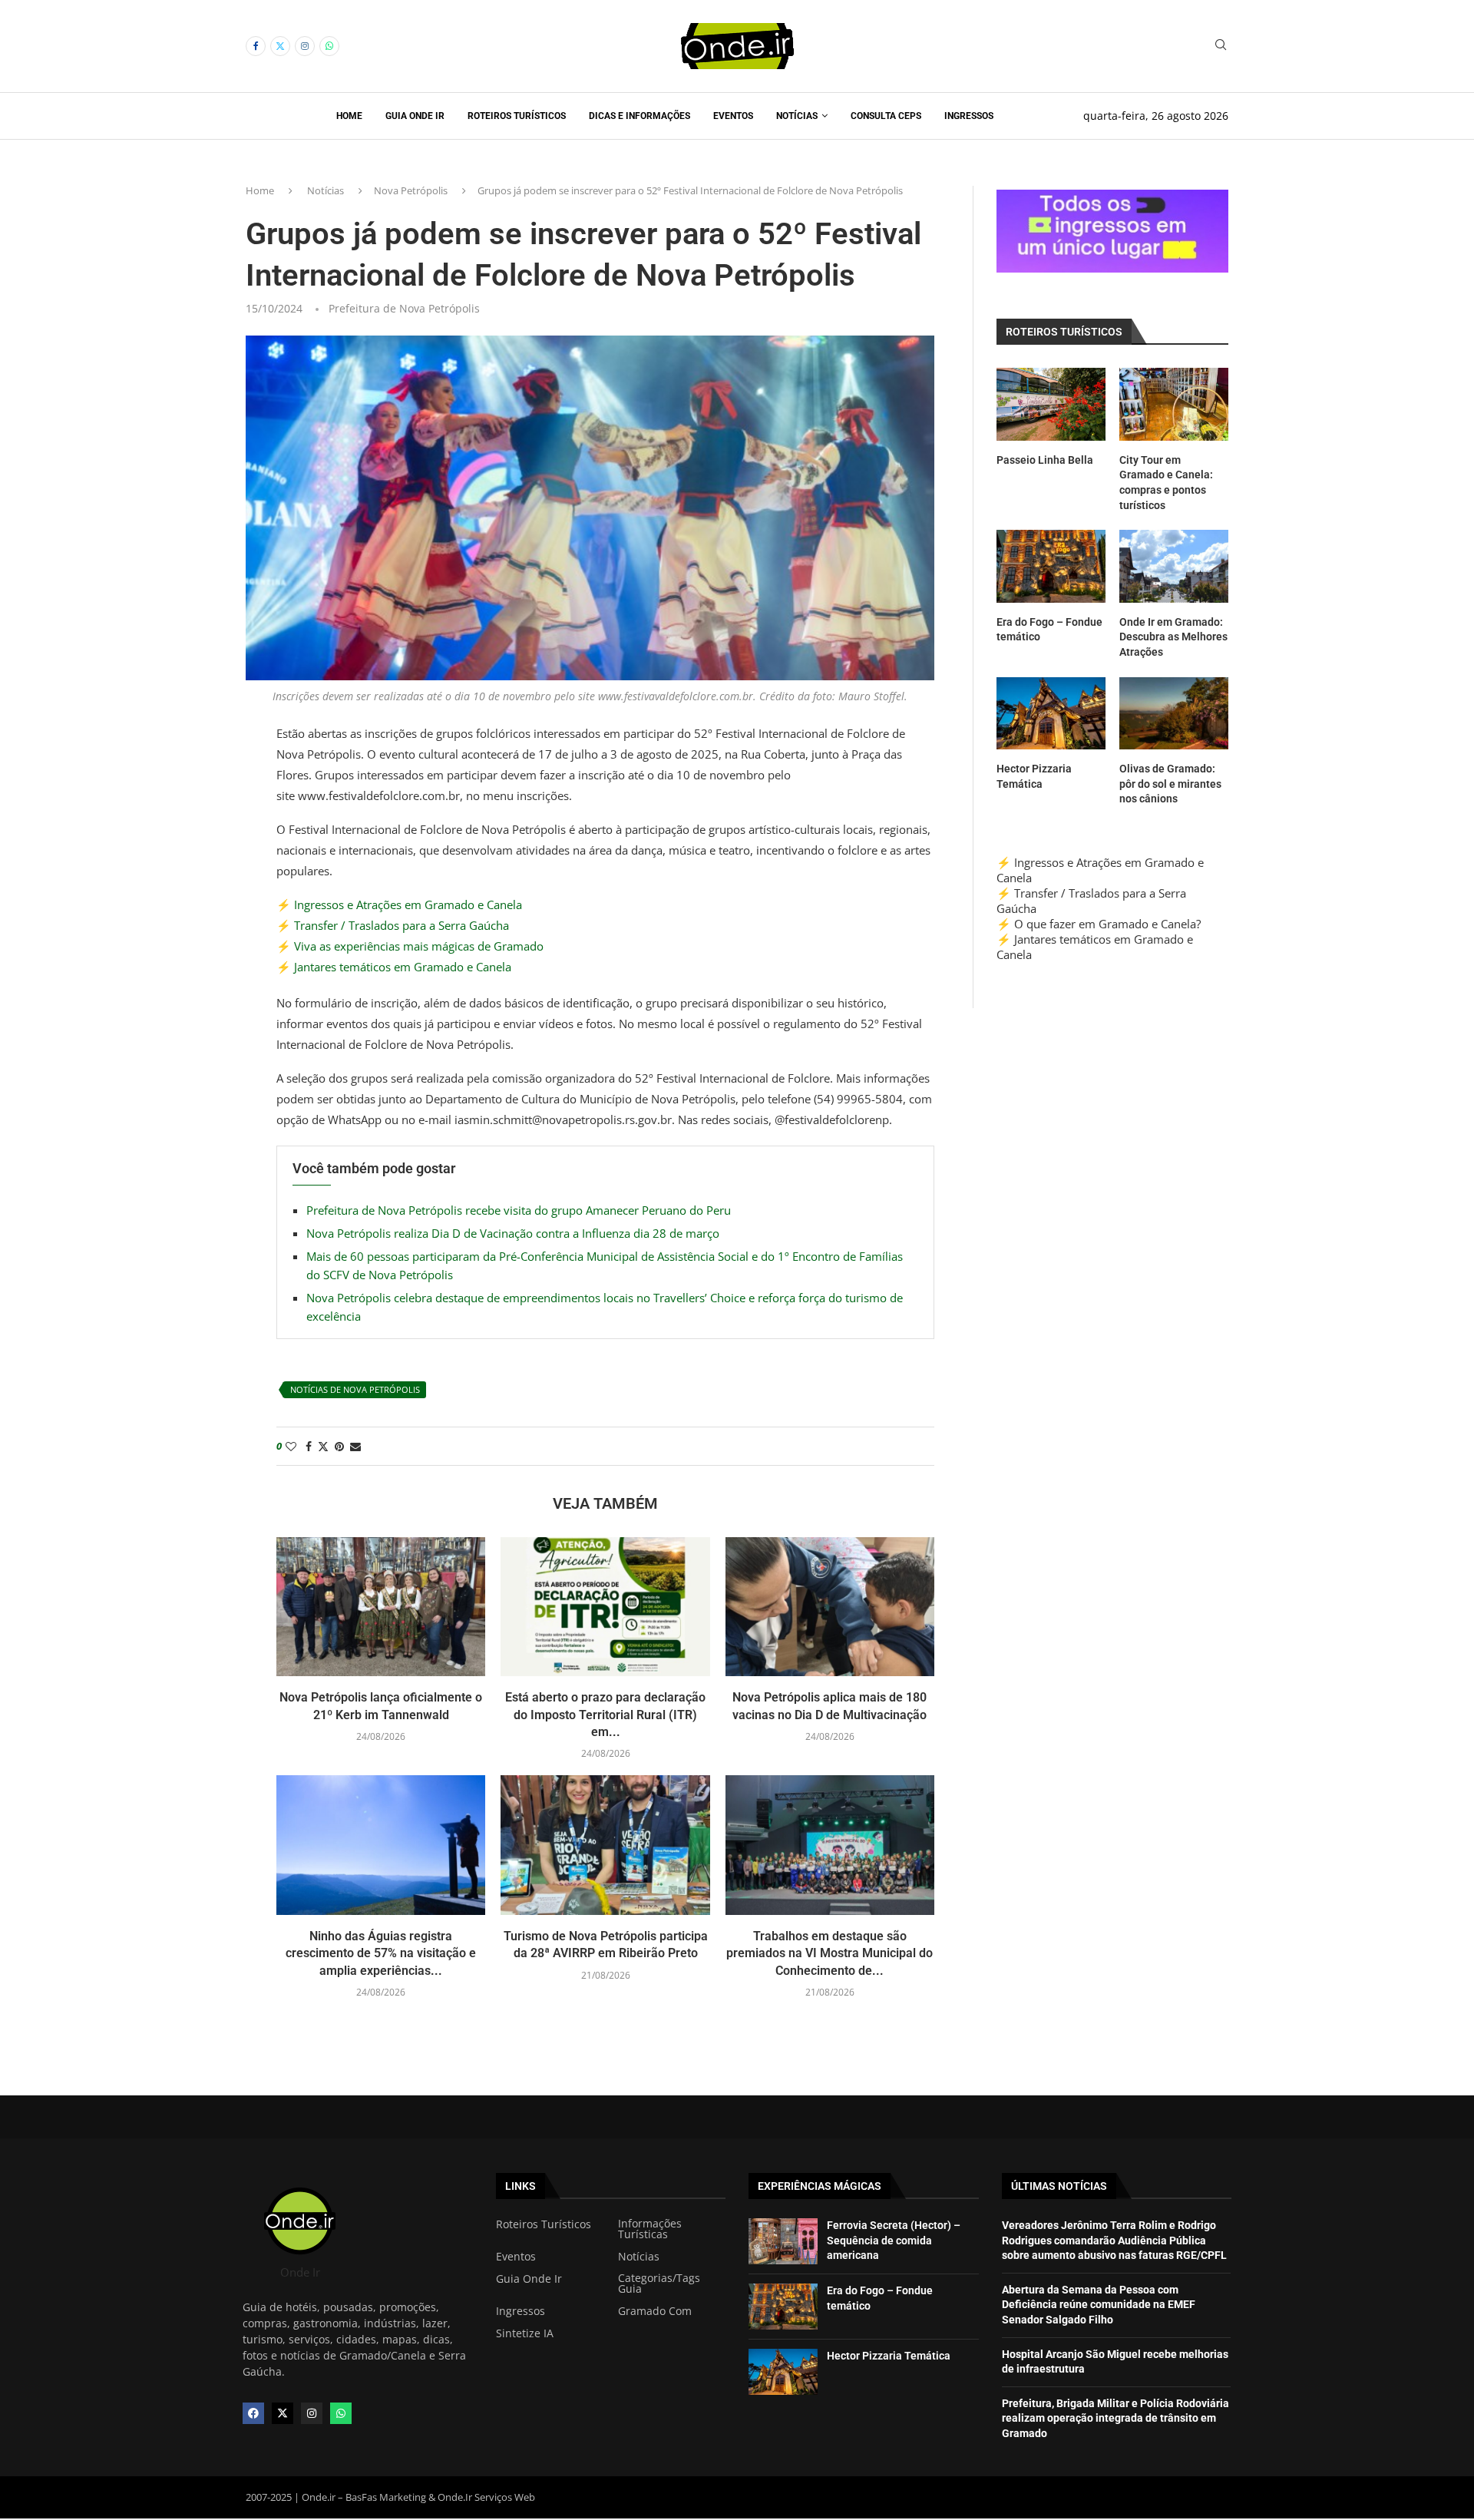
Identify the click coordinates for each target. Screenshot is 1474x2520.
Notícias (797, 116)
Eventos (733, 116)
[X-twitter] (283, 2413)
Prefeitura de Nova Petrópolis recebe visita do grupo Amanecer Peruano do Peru (519, 1210)
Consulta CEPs (886, 116)
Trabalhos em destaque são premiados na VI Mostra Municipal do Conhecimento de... (830, 1953)
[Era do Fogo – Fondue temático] (1051, 566)
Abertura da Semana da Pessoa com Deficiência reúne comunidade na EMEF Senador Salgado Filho (1099, 2305)
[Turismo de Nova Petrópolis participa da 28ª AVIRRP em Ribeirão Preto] (605, 1845)
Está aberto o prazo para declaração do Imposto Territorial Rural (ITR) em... (605, 1715)
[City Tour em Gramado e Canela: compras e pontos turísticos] (1174, 404)
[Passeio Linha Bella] (1051, 404)
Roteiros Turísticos (517, 116)
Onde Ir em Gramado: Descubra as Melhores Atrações (1173, 637)
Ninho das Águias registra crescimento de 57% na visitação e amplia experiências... (381, 1953)
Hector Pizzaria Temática (1034, 776)
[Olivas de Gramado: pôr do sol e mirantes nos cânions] (1174, 714)
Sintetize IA (525, 2333)
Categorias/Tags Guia (659, 2284)
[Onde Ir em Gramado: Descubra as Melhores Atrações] (1174, 566)
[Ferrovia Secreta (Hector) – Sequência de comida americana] (783, 2241)
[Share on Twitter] (323, 1446)
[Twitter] (280, 46)
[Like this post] (291, 1446)
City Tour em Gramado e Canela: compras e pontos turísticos (1166, 483)
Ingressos (969, 116)
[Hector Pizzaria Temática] (1051, 714)
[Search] (1221, 46)
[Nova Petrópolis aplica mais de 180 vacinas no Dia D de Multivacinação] (830, 1607)
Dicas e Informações (640, 116)
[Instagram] (305, 46)
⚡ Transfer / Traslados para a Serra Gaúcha (393, 925)
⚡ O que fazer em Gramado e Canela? (1099, 924)
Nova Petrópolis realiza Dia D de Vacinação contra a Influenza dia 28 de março (513, 1233)
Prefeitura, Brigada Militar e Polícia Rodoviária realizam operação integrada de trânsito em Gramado (1115, 2418)
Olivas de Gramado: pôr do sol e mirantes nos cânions (1170, 784)
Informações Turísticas (650, 2229)
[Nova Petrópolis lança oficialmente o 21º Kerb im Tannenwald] (381, 1607)
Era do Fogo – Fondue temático (1049, 630)
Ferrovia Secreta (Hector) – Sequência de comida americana (894, 2240)
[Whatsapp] (329, 46)
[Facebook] (256, 46)
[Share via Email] (355, 1446)
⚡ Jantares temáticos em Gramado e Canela (394, 967)
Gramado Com (655, 2311)
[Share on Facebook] (309, 1446)
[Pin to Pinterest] (339, 1446)
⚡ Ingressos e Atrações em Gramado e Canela (399, 904)
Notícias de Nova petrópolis (355, 1389)
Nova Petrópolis (411, 190)
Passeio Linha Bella (1045, 460)
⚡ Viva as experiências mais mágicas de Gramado (410, 946)
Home (349, 116)
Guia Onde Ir (415, 116)
